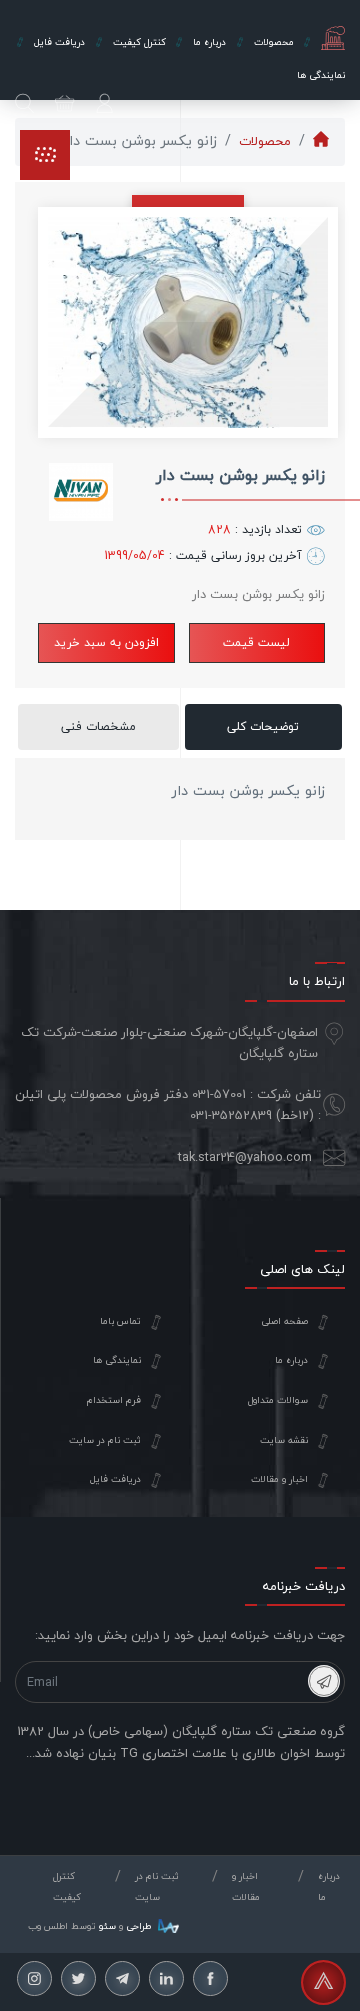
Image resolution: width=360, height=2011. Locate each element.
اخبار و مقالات (279, 1479)
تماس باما (120, 1321)
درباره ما (291, 1360)
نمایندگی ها (117, 1360)
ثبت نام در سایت (105, 1440)
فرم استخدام (114, 1400)
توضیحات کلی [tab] (263, 726)
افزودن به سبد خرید (106, 642)
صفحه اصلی (284, 1321)
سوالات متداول (278, 1400)
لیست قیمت (256, 642)
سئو (107, 1926)
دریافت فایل (115, 1479)
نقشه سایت (284, 1440)
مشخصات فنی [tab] (98, 726)
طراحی (137, 1926)
